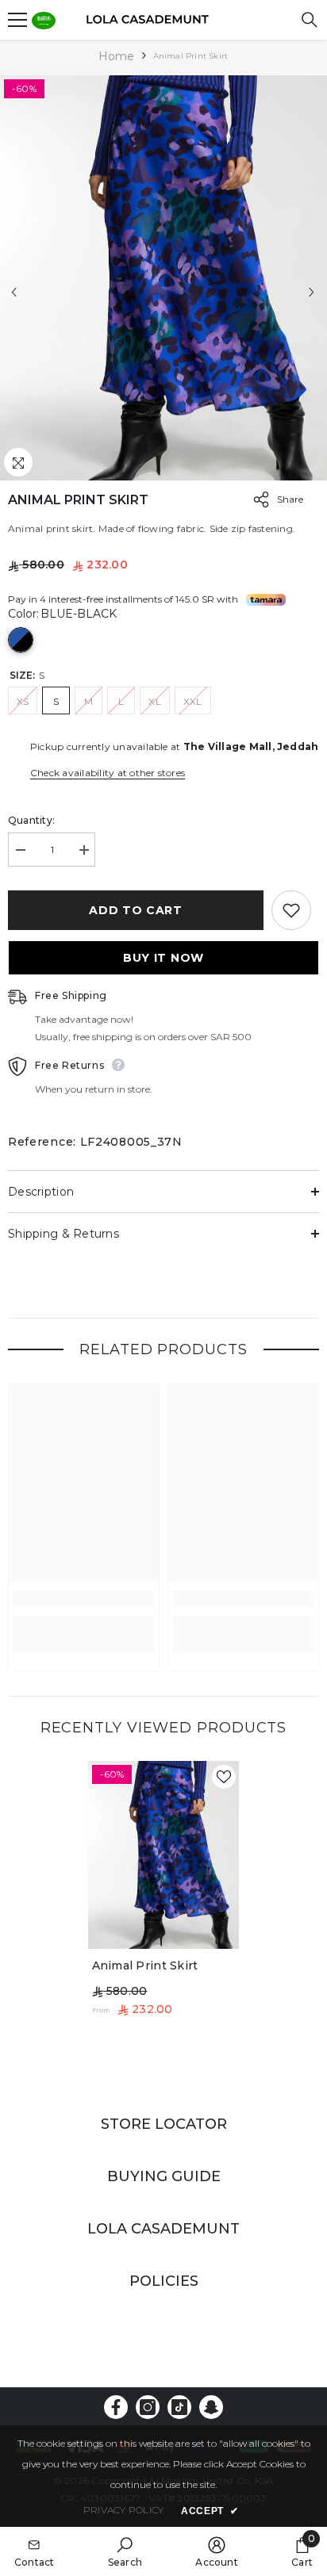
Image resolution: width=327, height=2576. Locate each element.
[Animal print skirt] (164, 1855)
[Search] (310, 20)
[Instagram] (148, 2407)
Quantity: (31, 820)
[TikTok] (179, 2407)
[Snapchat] (211, 2407)
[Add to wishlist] (291, 910)
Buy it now (163, 958)
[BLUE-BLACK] (21, 640)
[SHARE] (257, 500)
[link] (84, 1599)
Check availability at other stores (108, 773)
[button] (14, 292)
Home (117, 56)
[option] (163, 278)
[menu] (17, 20)
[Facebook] (116, 2407)
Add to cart (136, 910)
